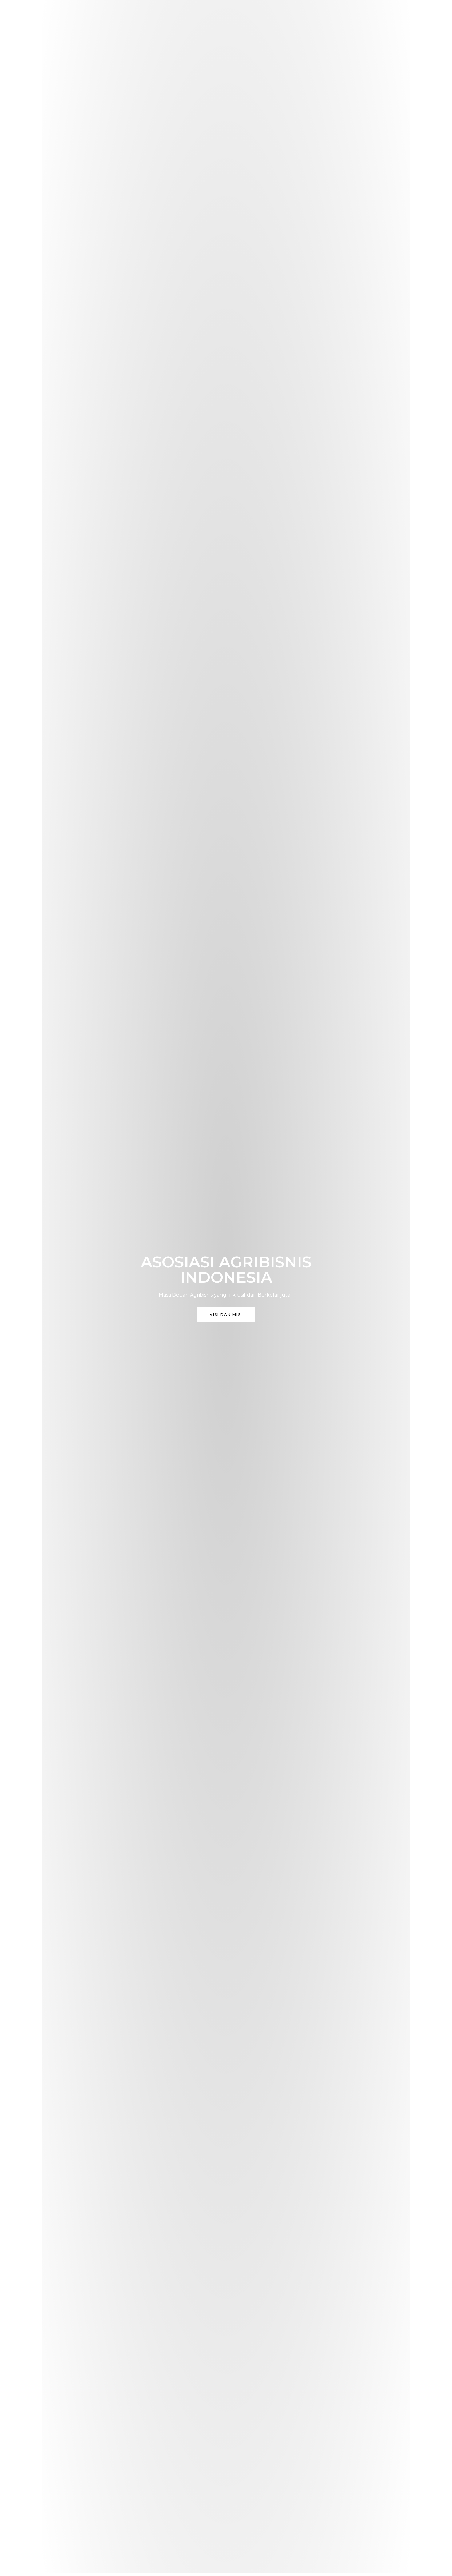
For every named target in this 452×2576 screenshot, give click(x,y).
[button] (226, 1315)
